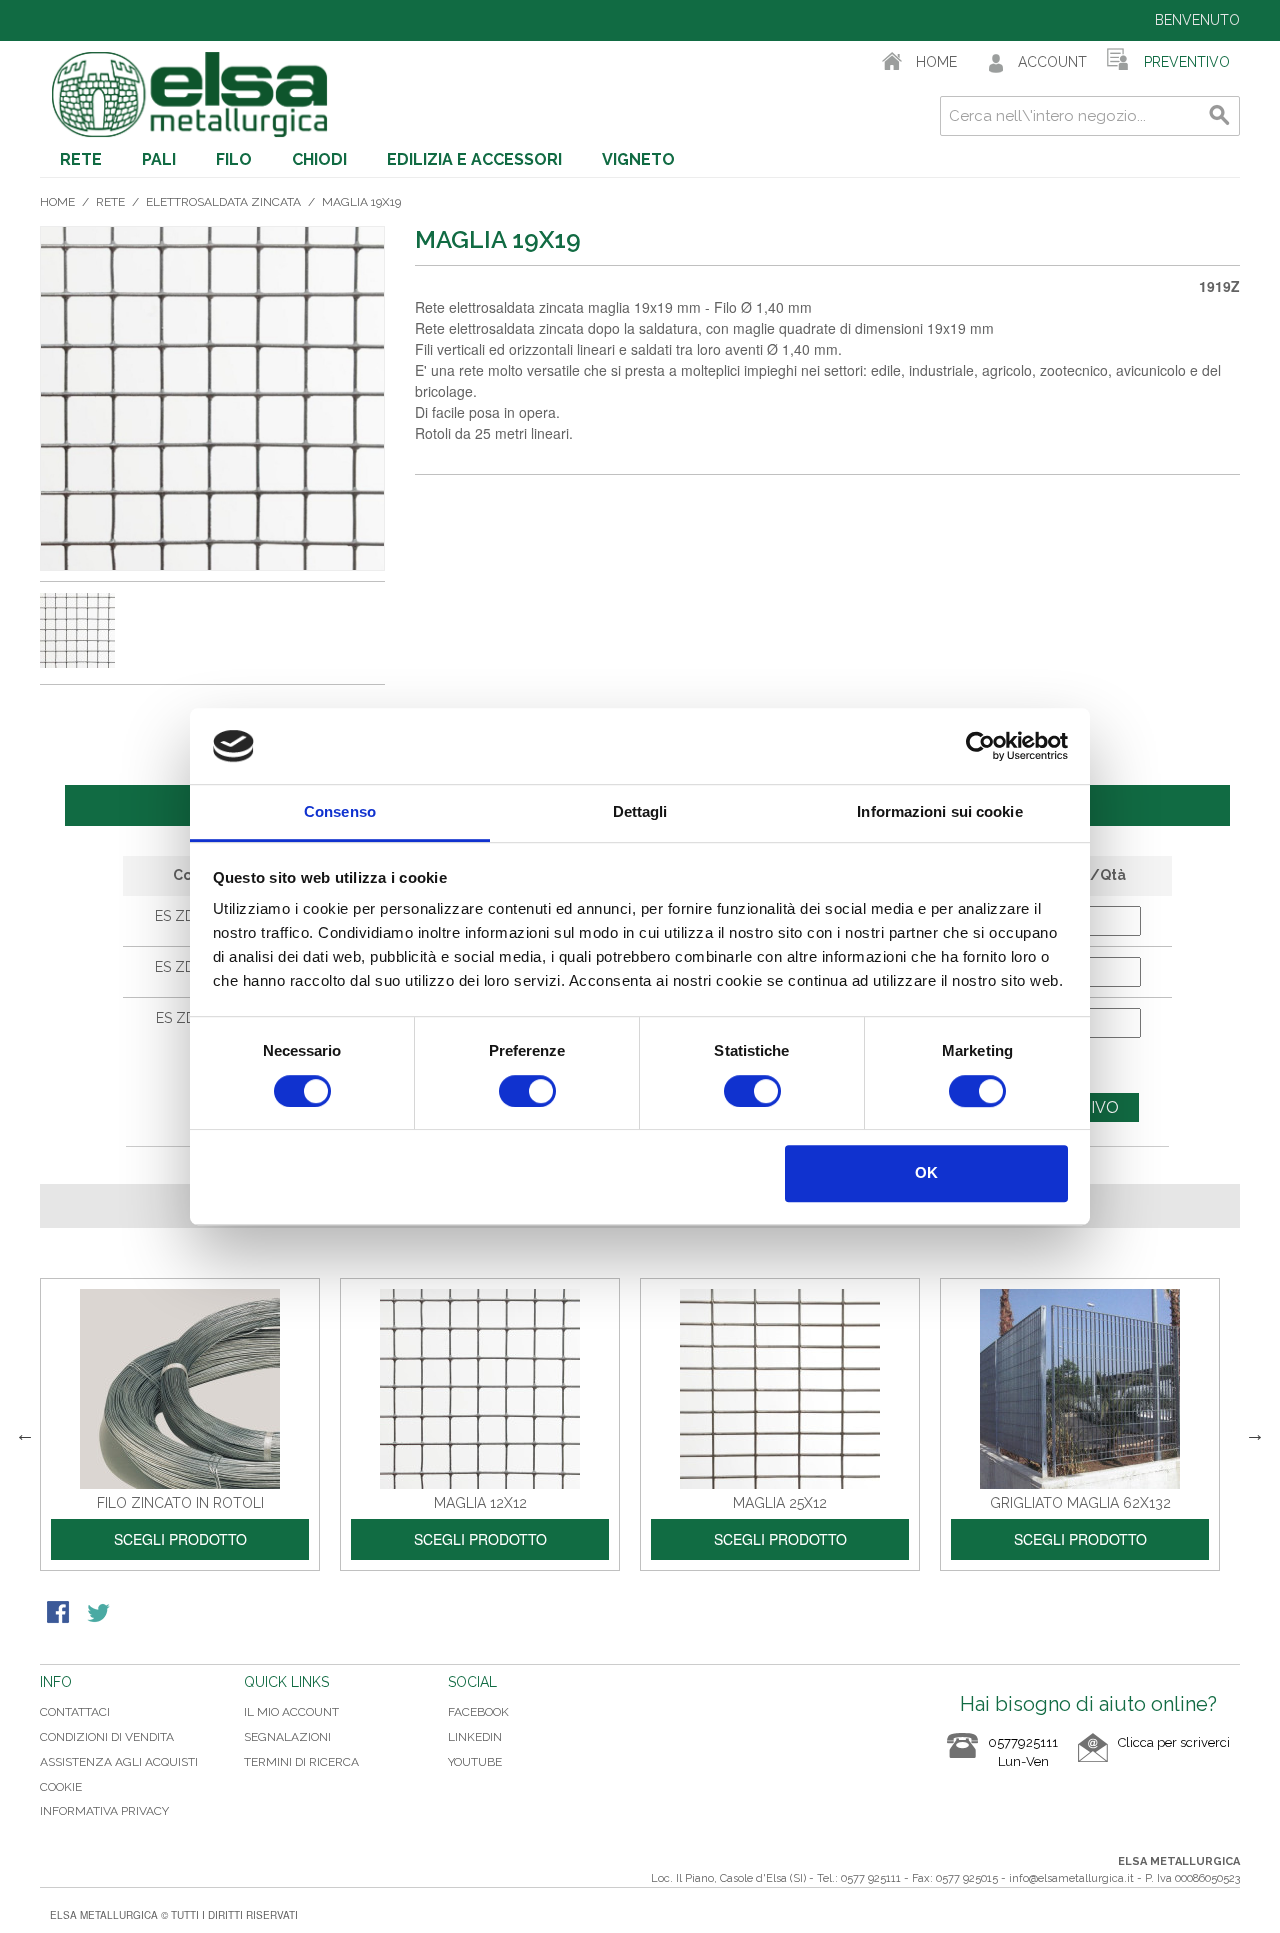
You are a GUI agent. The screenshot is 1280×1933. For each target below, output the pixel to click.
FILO (234, 159)
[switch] (527, 1091)
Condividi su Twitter (100, 1614)
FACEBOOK (478, 1712)
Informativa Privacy (104, 1811)
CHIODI (319, 159)
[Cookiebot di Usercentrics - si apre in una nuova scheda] (980, 746)
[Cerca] (1220, 116)
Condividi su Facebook (60, 1614)
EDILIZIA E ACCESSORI (474, 159)
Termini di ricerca (301, 1762)
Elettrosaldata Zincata (223, 202)
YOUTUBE (475, 1762)
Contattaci (75, 1712)
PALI (159, 159)
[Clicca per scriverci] (1154, 1758)
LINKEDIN (475, 1737)
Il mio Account (291, 1712)
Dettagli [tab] (640, 812)
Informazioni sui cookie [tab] (939, 812)
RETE (81, 159)
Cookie (61, 1787)
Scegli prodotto (180, 1539)
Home (57, 202)
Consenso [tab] (340, 812)
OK (926, 1172)
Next (1255, 1434)
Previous (25, 1434)
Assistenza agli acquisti (119, 1762)
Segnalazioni (287, 1737)
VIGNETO (638, 159)
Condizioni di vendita (107, 1737)
